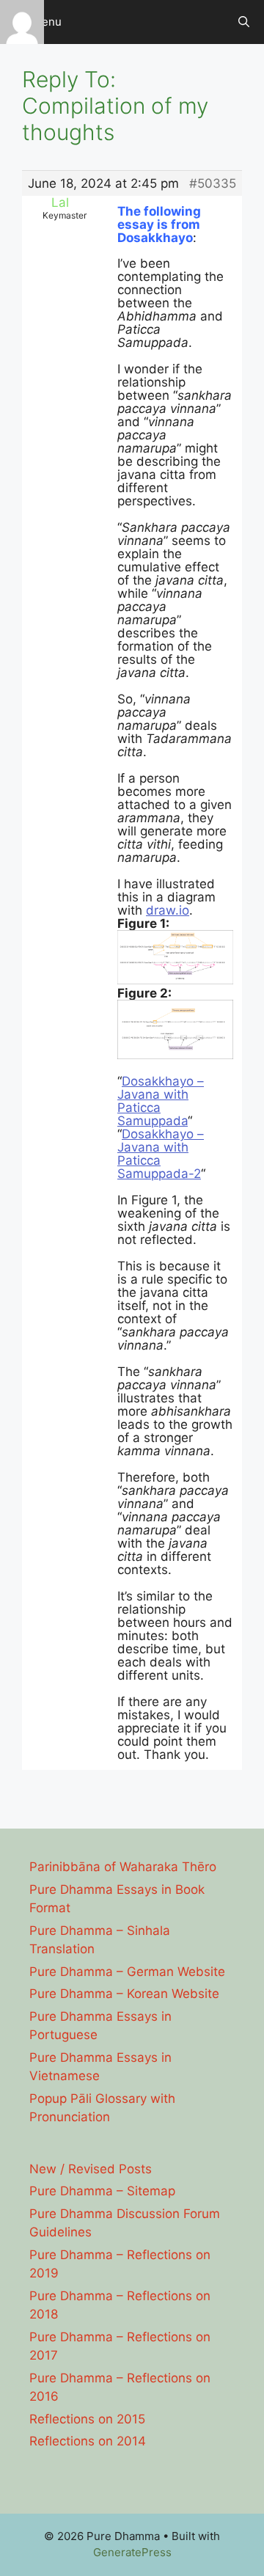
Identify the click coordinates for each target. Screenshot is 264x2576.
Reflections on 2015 (87, 2419)
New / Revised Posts (91, 2169)
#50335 (213, 183)
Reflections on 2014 (88, 2441)
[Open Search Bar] (244, 22)
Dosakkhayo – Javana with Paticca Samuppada (161, 1101)
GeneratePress (132, 2552)
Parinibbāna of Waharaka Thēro (123, 1867)
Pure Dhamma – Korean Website (124, 1994)
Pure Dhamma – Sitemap (102, 2191)
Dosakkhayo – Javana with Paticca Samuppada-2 (161, 1154)
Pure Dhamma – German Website (127, 1972)
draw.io (168, 910)
